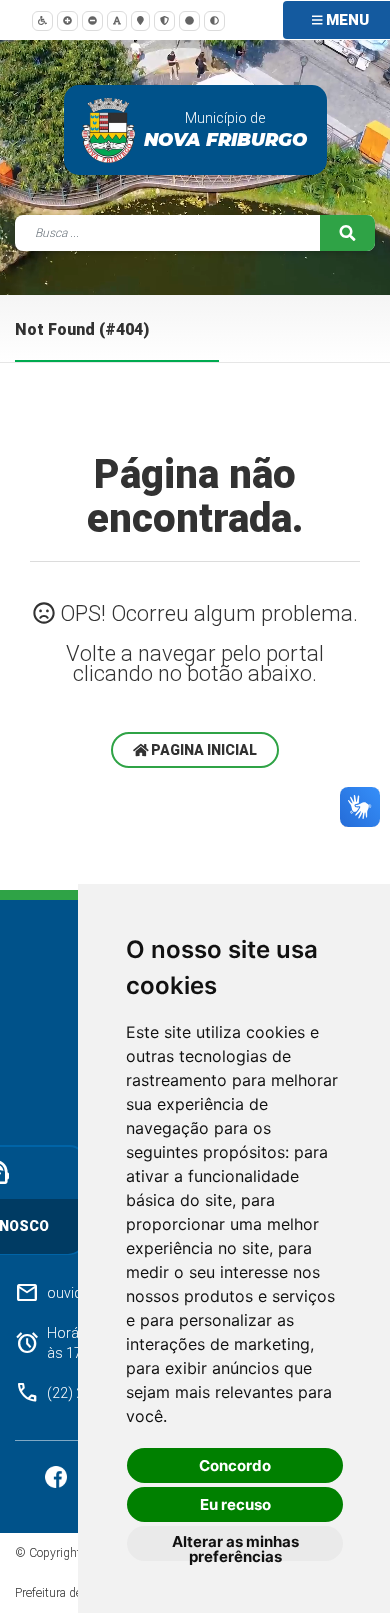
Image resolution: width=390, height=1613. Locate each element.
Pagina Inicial (202, 750)
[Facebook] (57, 1476)
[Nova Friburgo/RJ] (109, 130)
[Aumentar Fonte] (67, 20)
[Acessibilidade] (42, 20)
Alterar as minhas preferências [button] (235, 1546)
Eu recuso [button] (235, 1504)
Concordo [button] (235, 1465)
